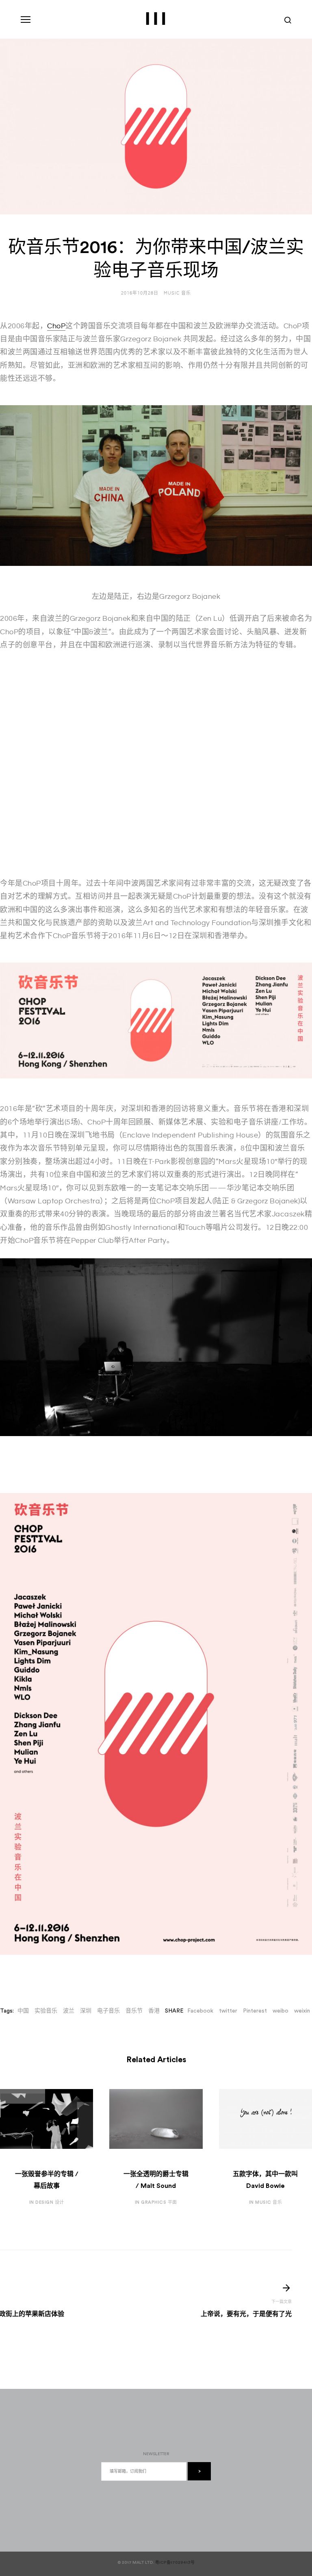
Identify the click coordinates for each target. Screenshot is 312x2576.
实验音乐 (46, 2011)
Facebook (200, 2011)
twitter (228, 2011)
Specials (35, 2550)
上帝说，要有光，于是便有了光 (246, 2314)
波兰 (69, 2011)
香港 (154, 2011)
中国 (23, 2011)
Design (32, 2503)
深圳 (86, 2011)
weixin (302, 2011)
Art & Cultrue (43, 2511)
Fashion (33, 2519)
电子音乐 (108, 2011)
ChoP (56, 326)
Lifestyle (36, 2526)
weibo (281, 2011)
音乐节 (134, 2011)
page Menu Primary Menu (26, 20)
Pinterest (255, 2011)
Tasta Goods (42, 2542)
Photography (42, 2534)
